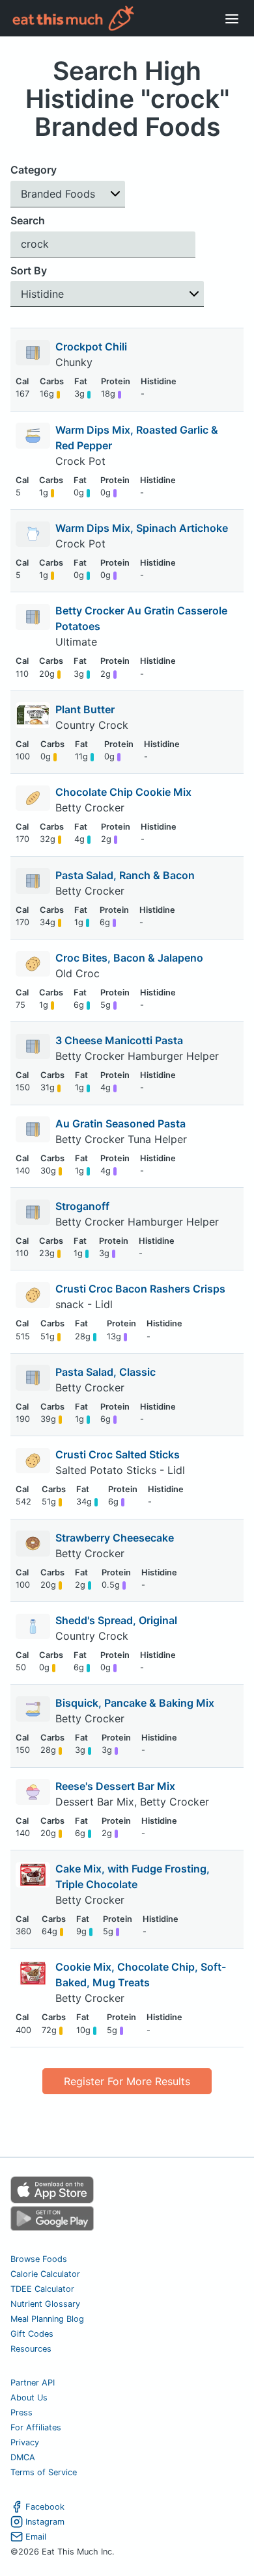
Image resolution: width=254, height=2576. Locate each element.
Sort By (29, 270)
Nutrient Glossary (45, 2304)
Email (36, 2537)
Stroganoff (82, 1206)
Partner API (33, 2383)
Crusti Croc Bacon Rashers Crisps (140, 1289)
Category (34, 170)
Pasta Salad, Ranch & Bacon (125, 875)
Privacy (25, 2442)
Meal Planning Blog (47, 2319)
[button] (68, 194)
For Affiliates (36, 2427)
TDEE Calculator (42, 2289)
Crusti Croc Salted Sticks (118, 1454)
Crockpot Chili (91, 347)
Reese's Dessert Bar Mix (115, 1786)
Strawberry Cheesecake (115, 1538)
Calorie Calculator (45, 2274)
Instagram (45, 2522)
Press (21, 2412)
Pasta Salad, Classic (106, 1372)
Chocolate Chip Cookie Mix (123, 792)
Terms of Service (44, 2472)
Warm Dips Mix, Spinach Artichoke (142, 528)
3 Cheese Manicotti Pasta (119, 1040)
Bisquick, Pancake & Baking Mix (135, 1703)
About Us (29, 2398)
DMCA (23, 2457)
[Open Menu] (232, 18)
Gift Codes (32, 2334)
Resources (31, 2349)
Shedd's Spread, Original (116, 1620)
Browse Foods (39, 2259)
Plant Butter (85, 709)
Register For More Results (127, 2081)
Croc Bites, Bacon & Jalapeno (129, 958)
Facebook (45, 2507)
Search (28, 220)
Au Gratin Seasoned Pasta (120, 1124)
